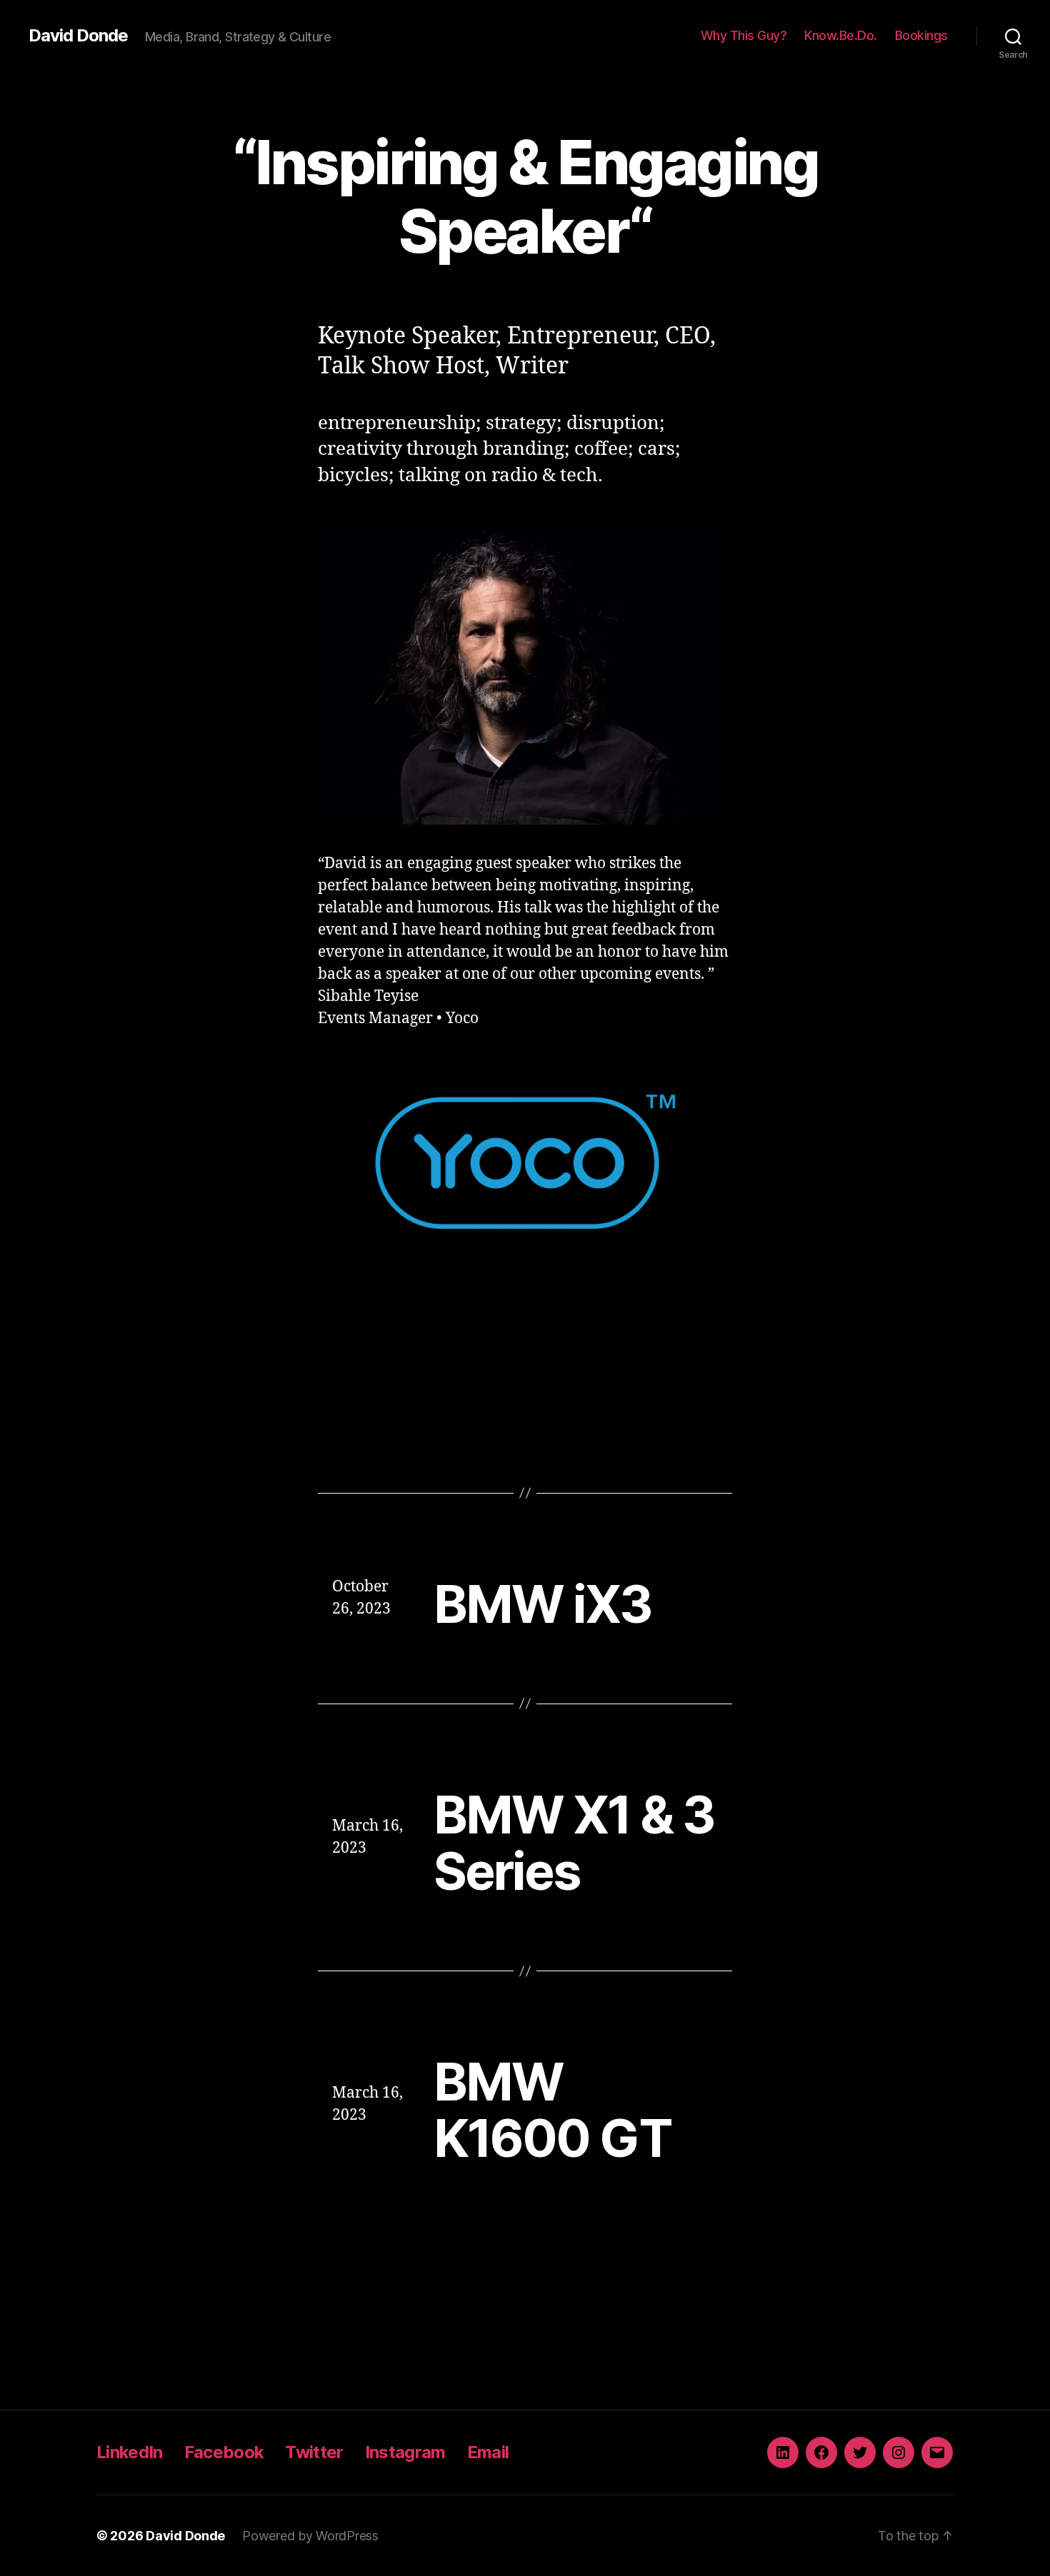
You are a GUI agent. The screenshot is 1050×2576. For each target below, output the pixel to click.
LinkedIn (130, 2452)
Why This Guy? (744, 35)
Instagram (405, 2452)
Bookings (921, 35)
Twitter (314, 2452)
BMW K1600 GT (552, 2110)
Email (488, 2452)
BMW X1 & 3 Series (574, 1843)
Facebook (224, 2452)
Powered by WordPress (310, 2536)
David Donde (78, 36)
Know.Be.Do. (841, 35)
